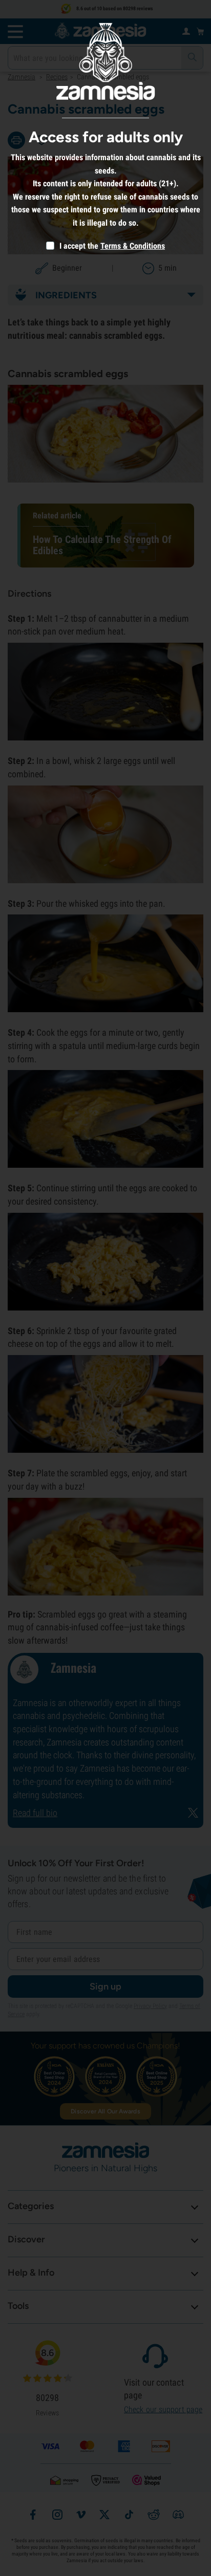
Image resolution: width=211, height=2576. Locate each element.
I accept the (78, 246)
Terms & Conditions (133, 246)
